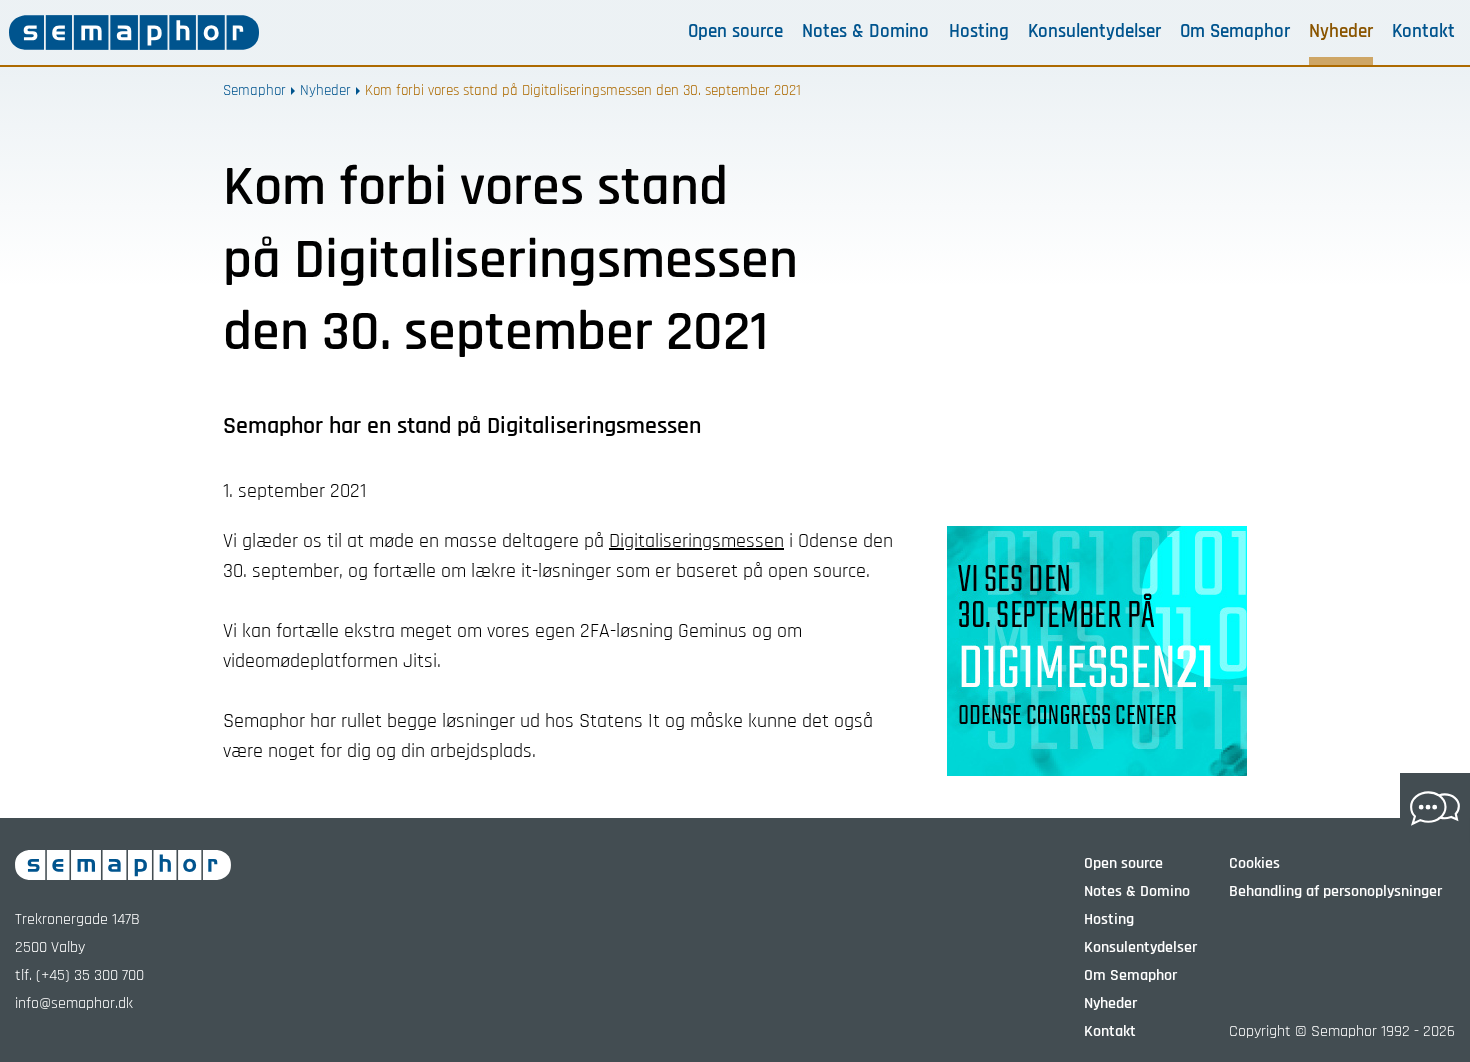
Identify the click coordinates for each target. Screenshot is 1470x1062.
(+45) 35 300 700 (90, 975)
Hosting (979, 32)
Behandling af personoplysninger (1335, 891)
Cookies (1254, 863)
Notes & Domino (865, 32)
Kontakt (1423, 32)
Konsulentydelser (1094, 32)
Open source (735, 32)
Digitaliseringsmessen (696, 541)
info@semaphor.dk (74, 1003)
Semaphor (254, 90)
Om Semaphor (1235, 32)
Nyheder (1341, 32)
